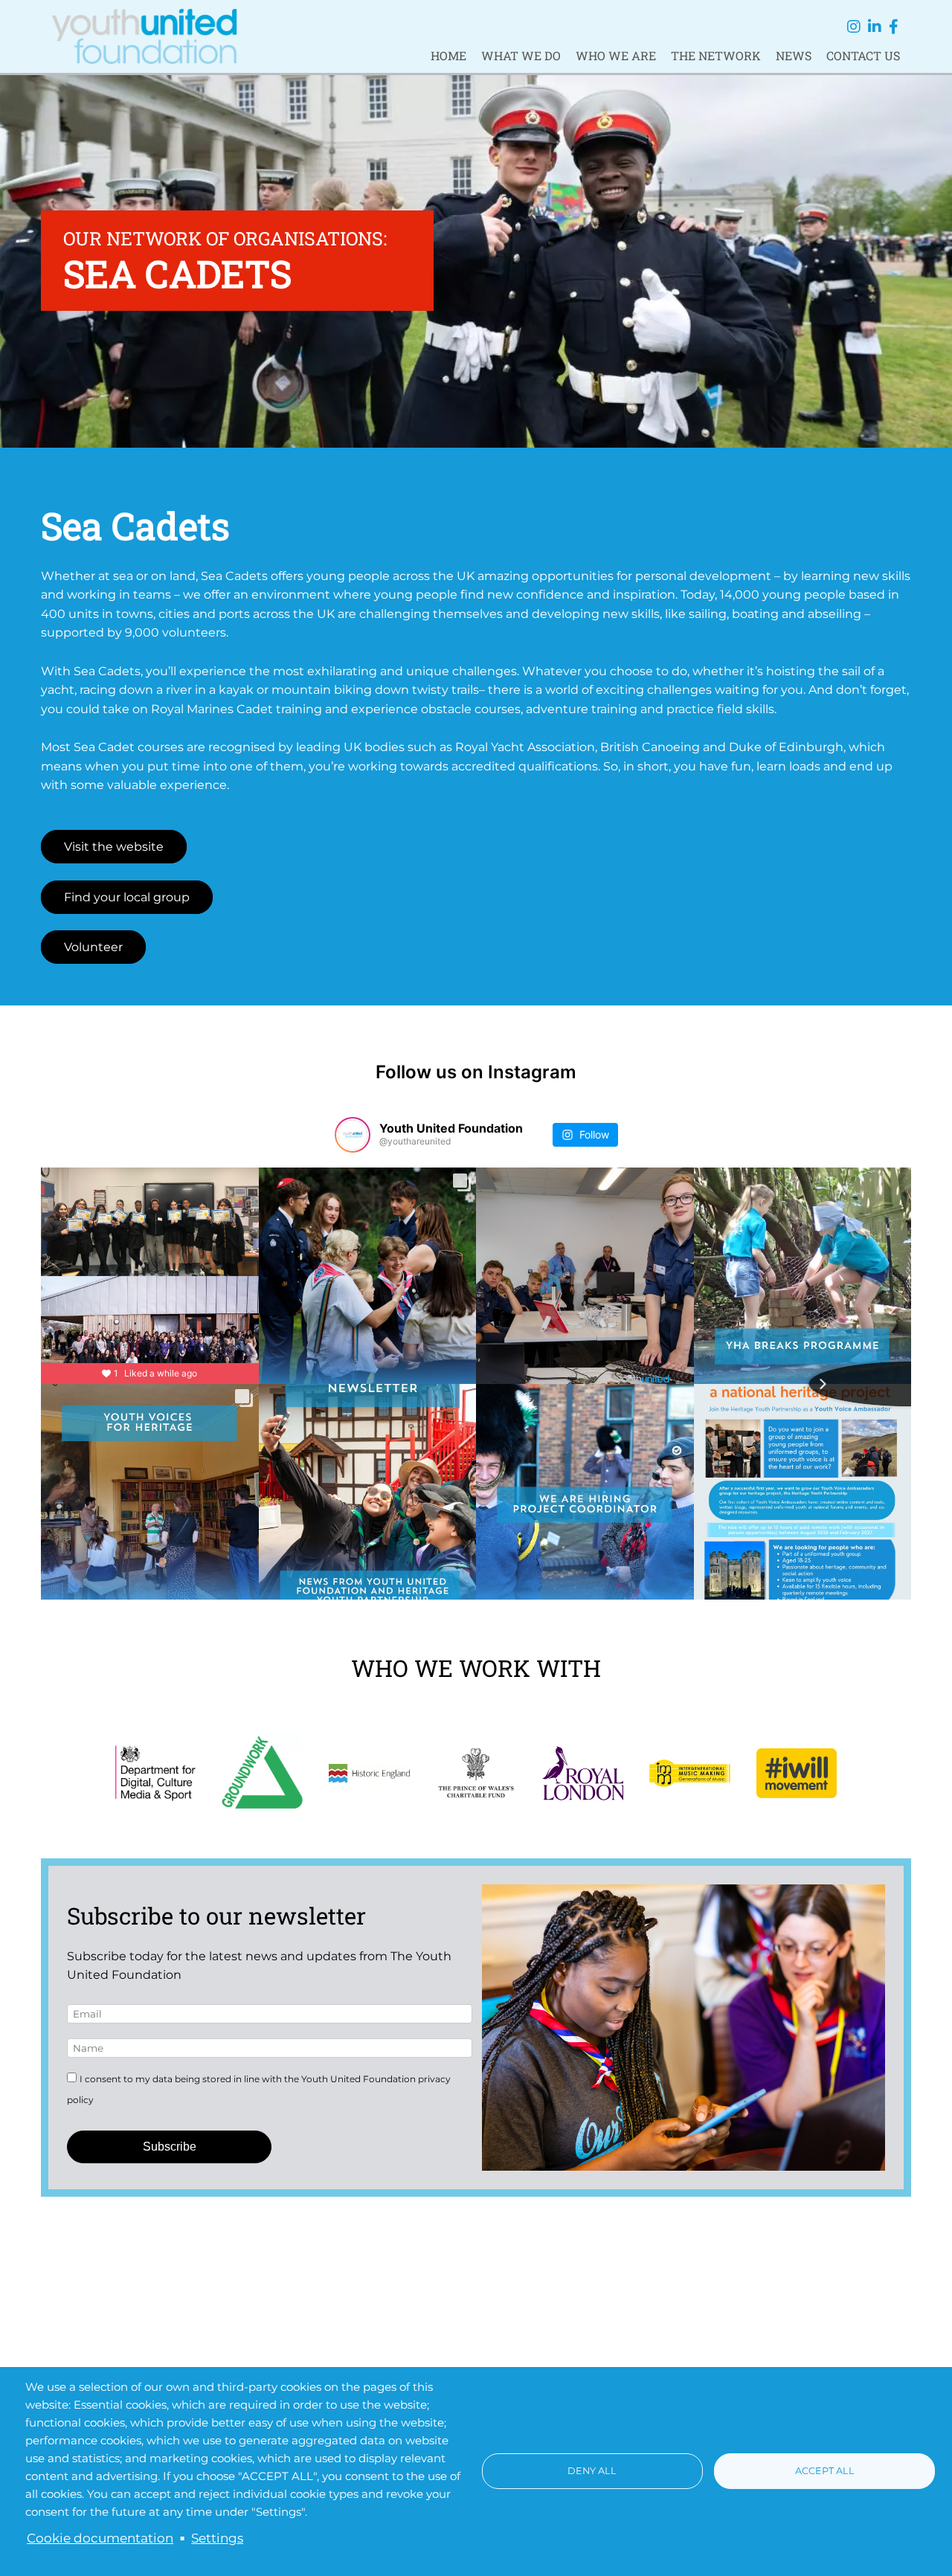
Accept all (825, 2471)
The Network (716, 55)
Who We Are (616, 55)
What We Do (521, 55)
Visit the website (114, 847)
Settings (217, 2538)
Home (448, 55)
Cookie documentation (100, 2538)
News (794, 55)
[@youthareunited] (353, 1135)
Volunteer (93, 947)
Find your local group (127, 897)
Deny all (592, 2471)
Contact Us (863, 55)
